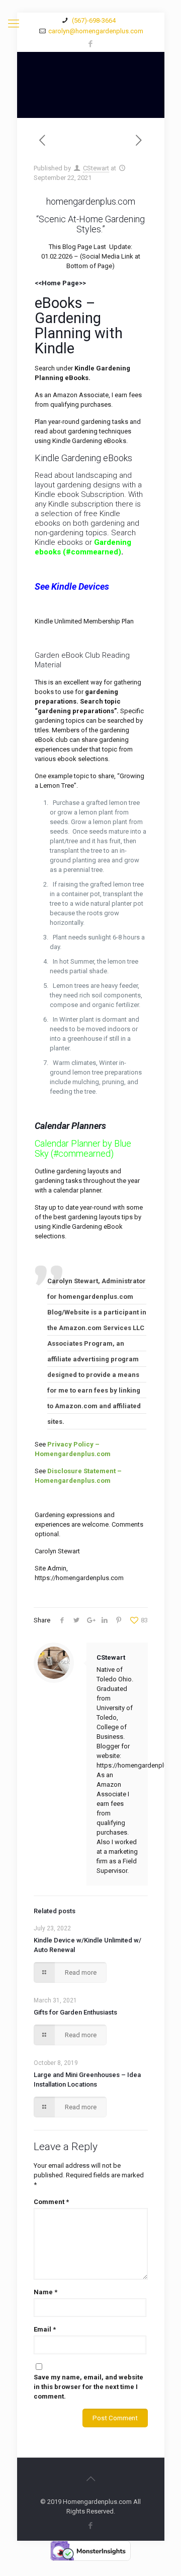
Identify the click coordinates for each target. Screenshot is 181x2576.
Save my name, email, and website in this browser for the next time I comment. (88, 2387)
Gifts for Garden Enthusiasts (75, 2012)
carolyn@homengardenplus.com (96, 31)
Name (46, 2292)
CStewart (96, 168)
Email (45, 2329)
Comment (51, 2202)
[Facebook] (91, 44)
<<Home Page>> (60, 283)
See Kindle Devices (72, 586)
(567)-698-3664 (93, 20)
